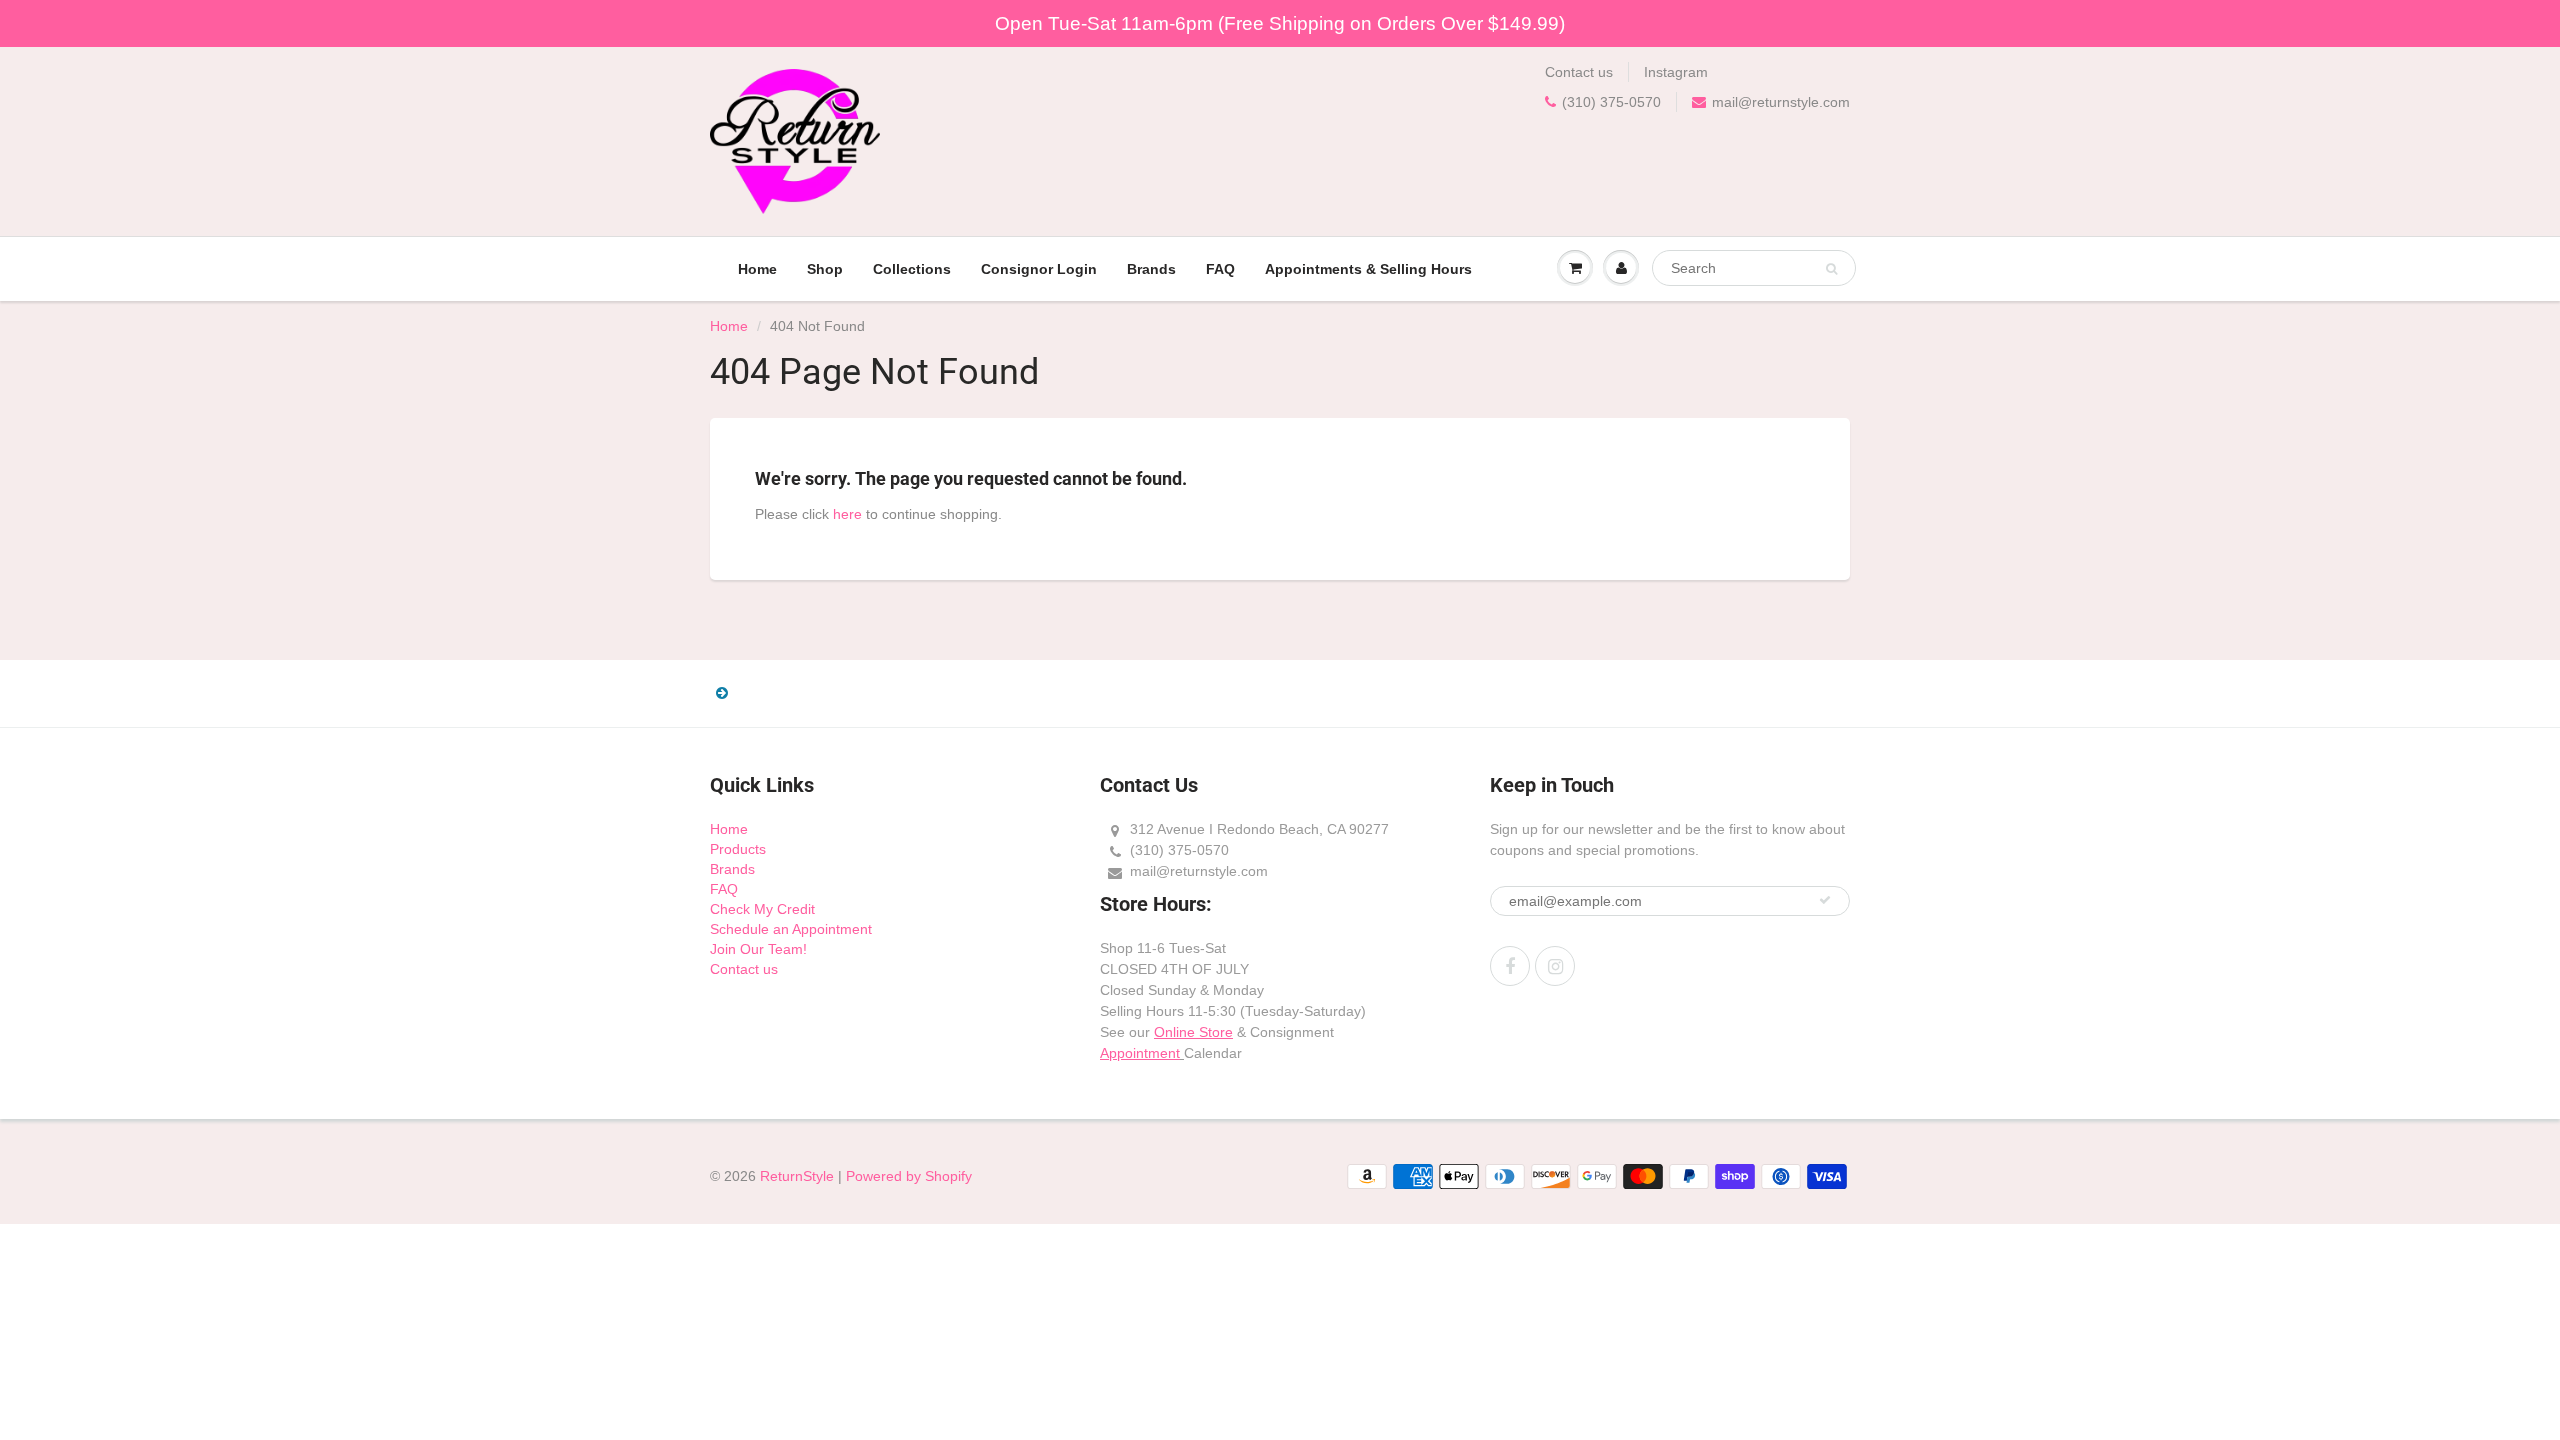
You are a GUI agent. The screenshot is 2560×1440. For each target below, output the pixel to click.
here (847, 514)
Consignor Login (1039, 269)
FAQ (1220, 269)
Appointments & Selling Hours (1368, 269)
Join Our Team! (758, 949)
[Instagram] (1555, 966)
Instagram (1676, 72)
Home (757, 269)
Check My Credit (762, 909)
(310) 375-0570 (1611, 102)
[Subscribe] (1825, 900)
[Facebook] (1510, 966)
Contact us (1579, 72)
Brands (1151, 269)
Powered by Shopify (909, 1176)
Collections (912, 269)
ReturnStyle (797, 1176)
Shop (825, 269)
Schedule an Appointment (791, 929)
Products (738, 849)
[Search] (1831, 269)
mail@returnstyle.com (1781, 102)
